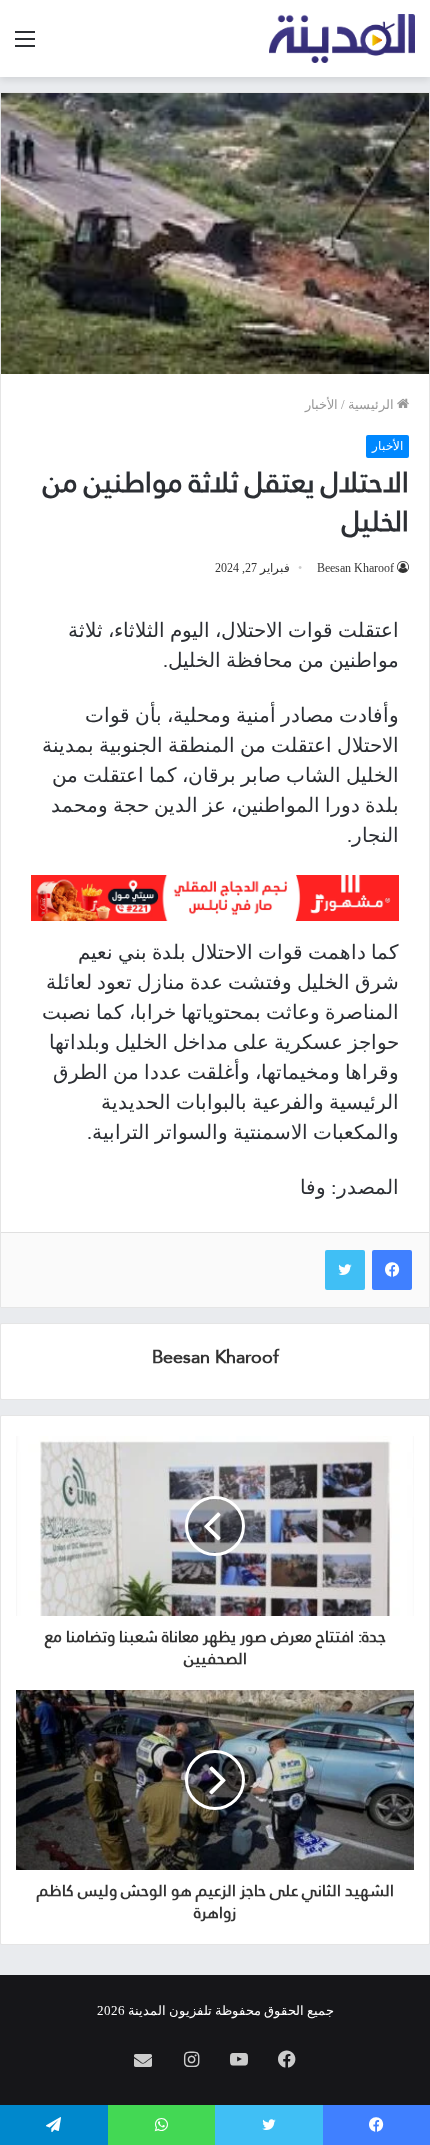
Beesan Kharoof (355, 568)
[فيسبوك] (392, 1270)
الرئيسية (372, 404)
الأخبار (321, 404)
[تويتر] (345, 1270)
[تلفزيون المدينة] (342, 38)
